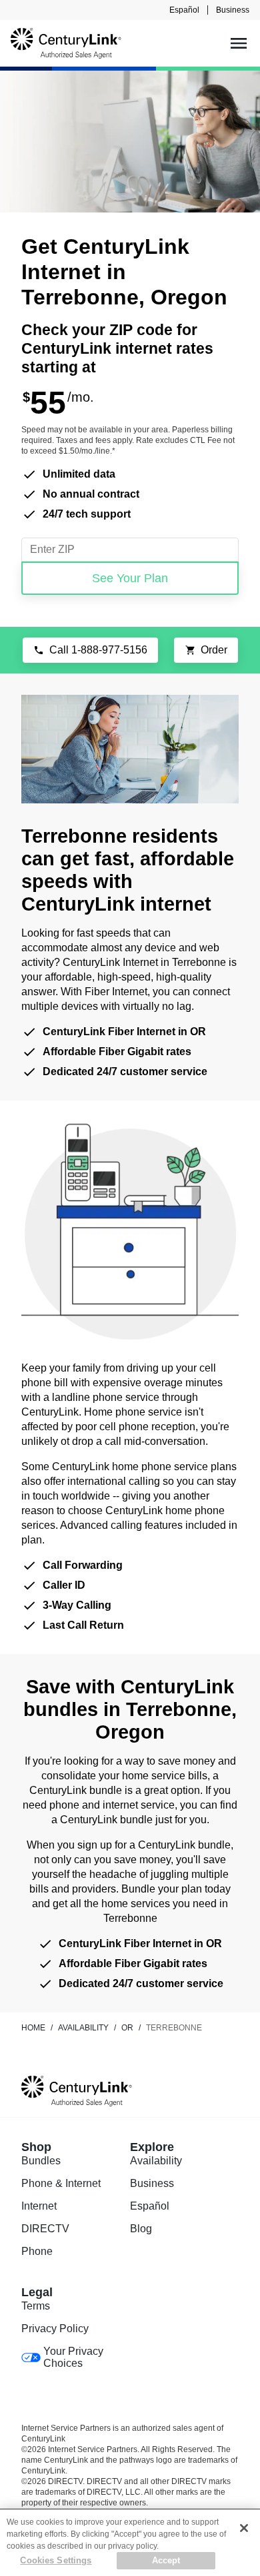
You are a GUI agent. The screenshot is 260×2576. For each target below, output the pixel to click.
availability (83, 2028)
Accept (166, 2560)
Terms (36, 2306)
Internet (39, 2206)
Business (233, 10)
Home (33, 2028)
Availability (156, 2161)
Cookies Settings (56, 2560)
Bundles (41, 2161)
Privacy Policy (55, 2329)
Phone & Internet (61, 2183)
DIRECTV (45, 2229)
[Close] (244, 2528)
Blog (141, 2229)
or (127, 2028)
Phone (37, 2251)
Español (184, 10)
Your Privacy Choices (73, 2357)
